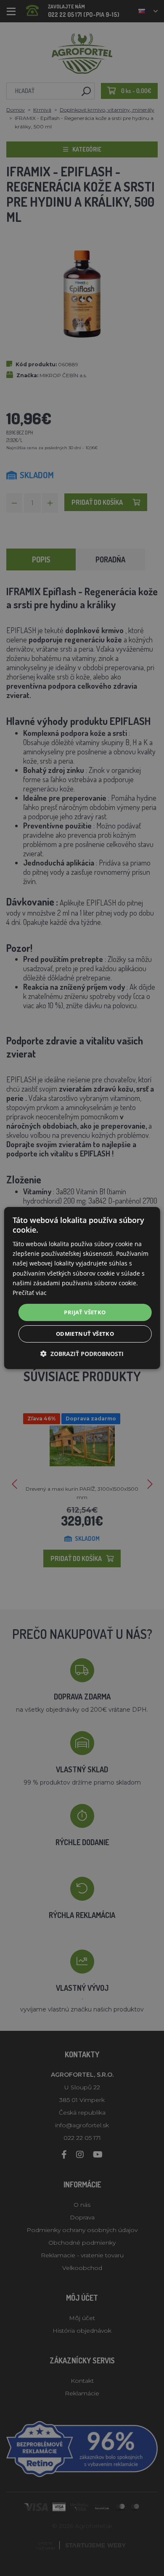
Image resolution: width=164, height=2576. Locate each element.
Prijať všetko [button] (85, 1312)
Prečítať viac (30, 1293)
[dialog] (82, 1288)
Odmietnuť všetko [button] (85, 1334)
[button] (82, 1354)
